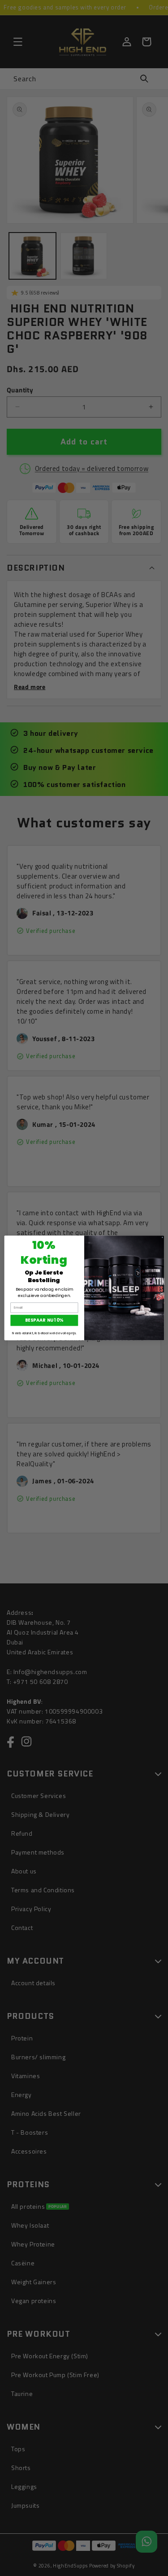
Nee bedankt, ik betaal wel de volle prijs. (44, 1333)
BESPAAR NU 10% (44, 1321)
